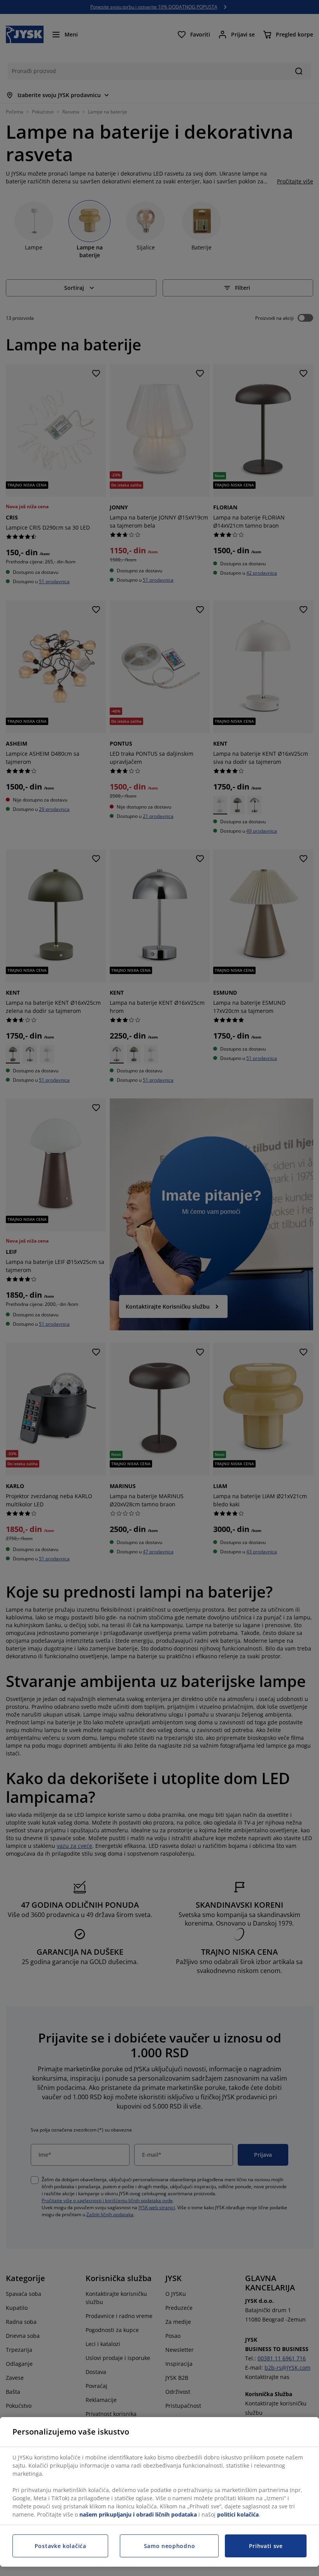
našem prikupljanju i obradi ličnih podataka (138, 2514)
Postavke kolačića (60, 2546)
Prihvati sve (266, 2546)
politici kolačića (238, 2514)
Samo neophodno (170, 2546)
